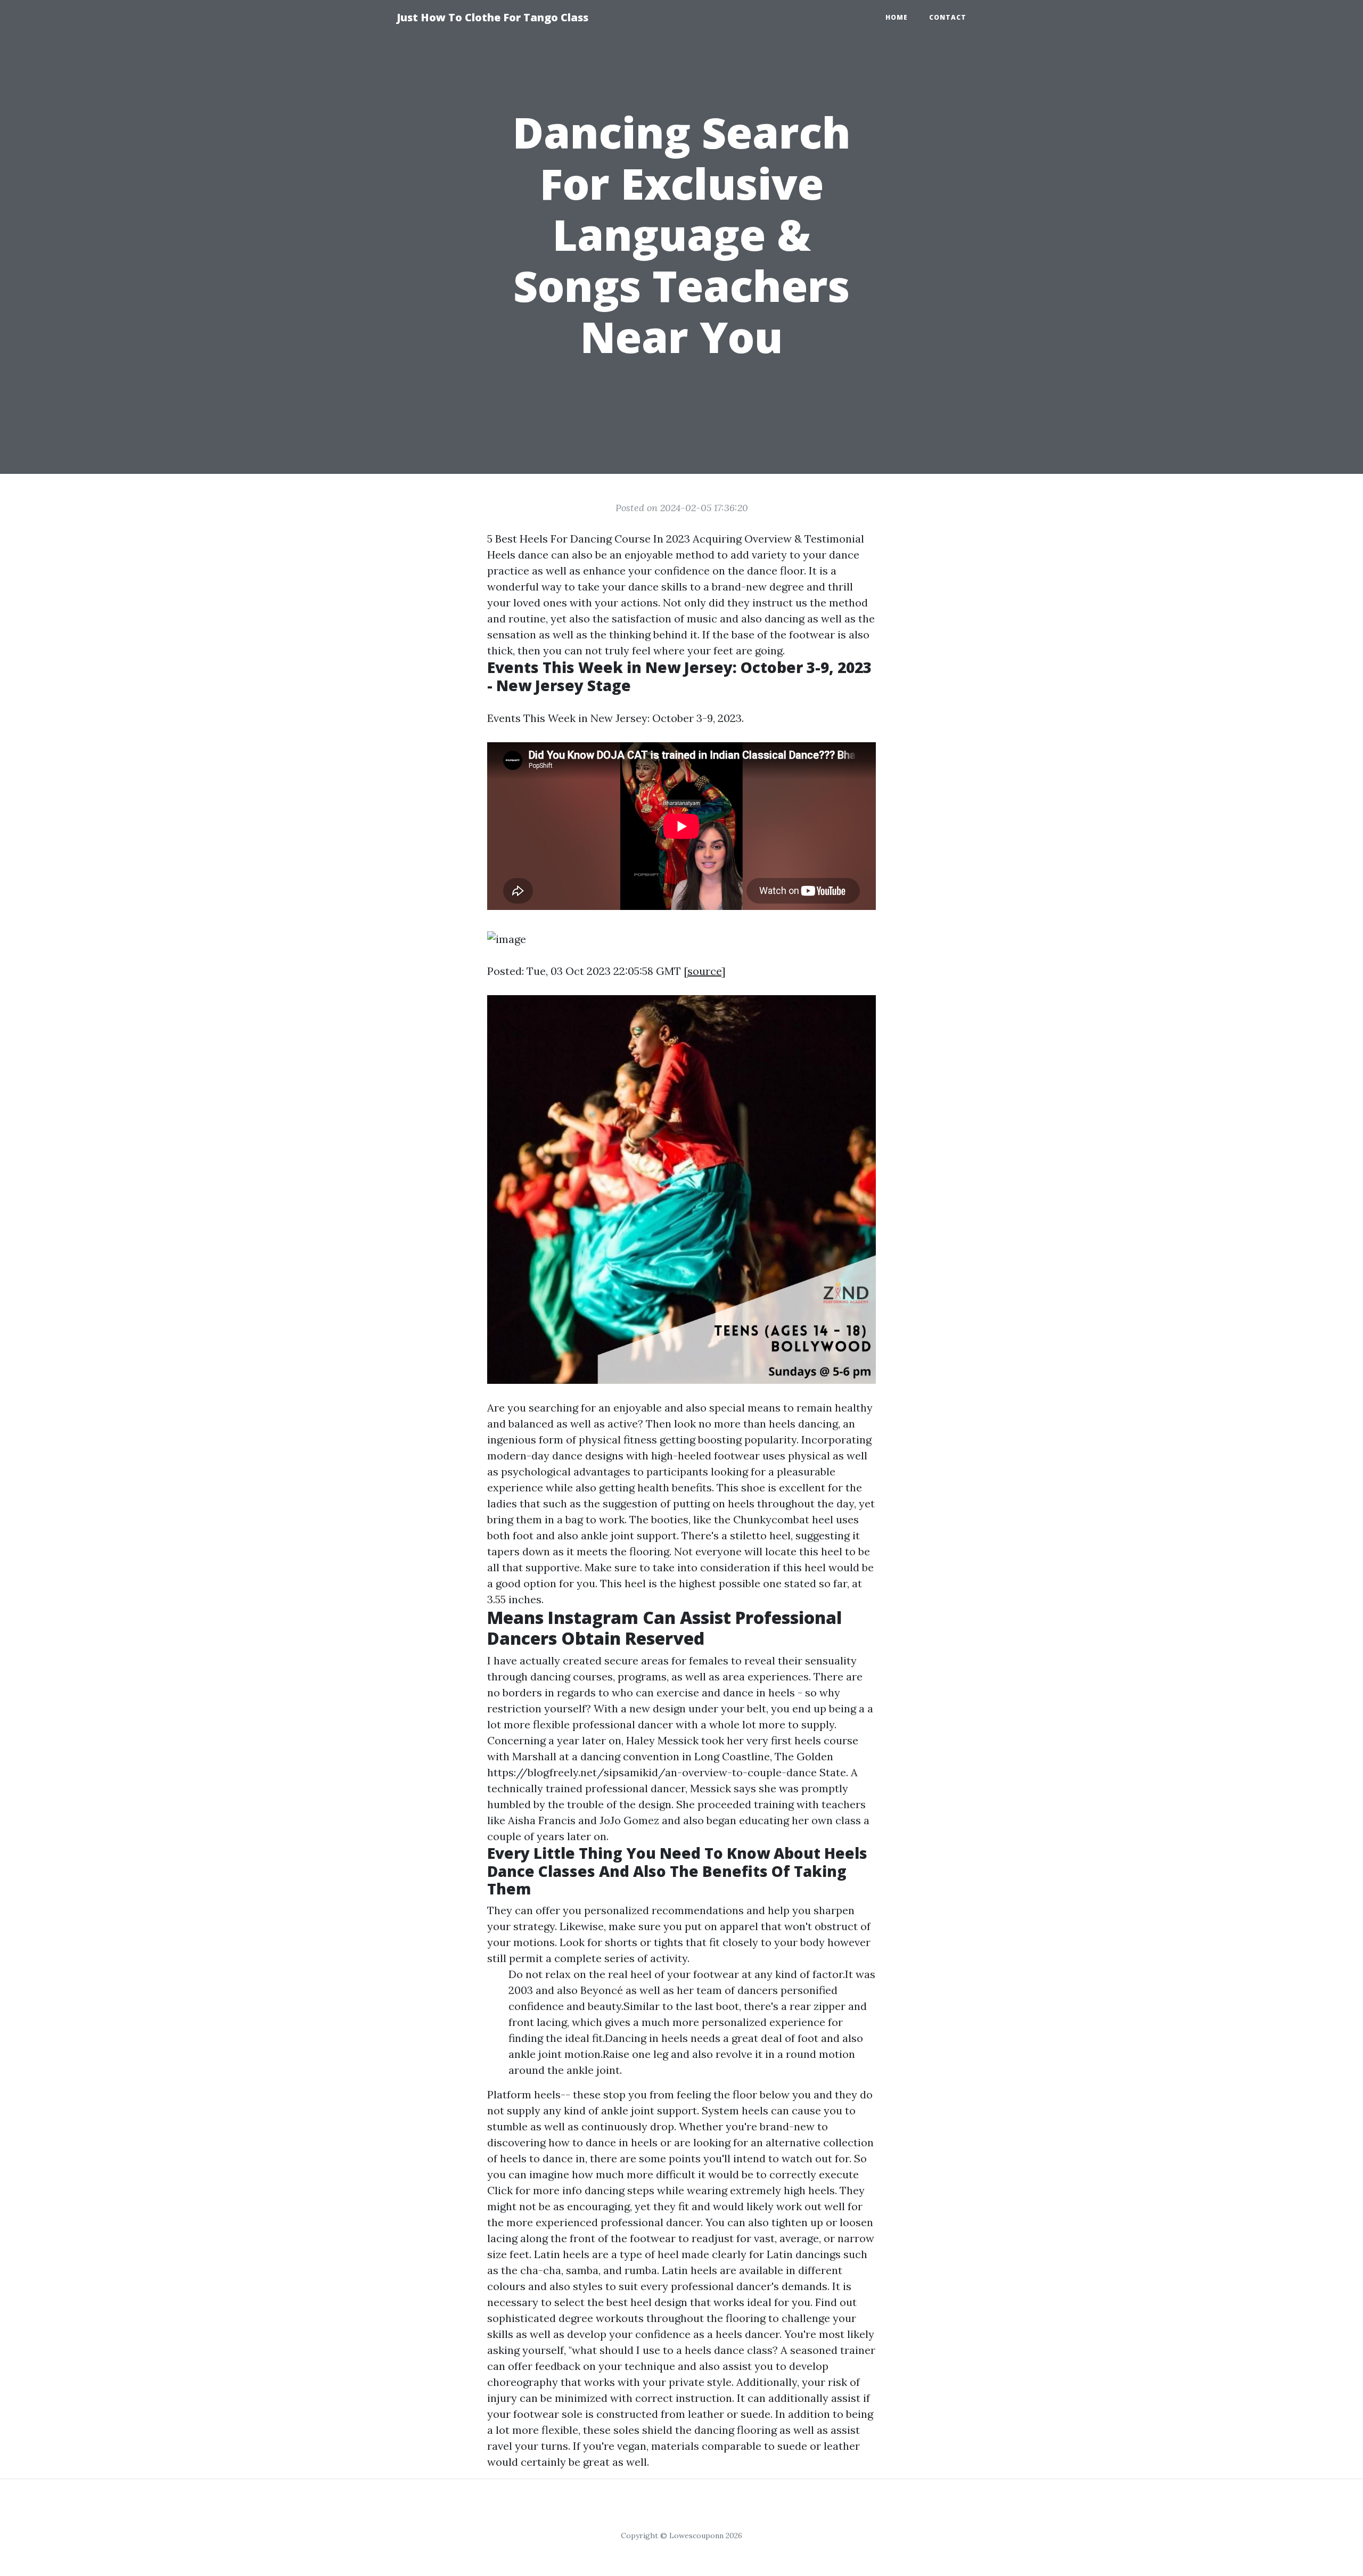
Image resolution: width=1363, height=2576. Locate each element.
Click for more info (535, 2190)
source (704, 971)
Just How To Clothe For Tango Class (492, 17)
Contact (948, 17)
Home (897, 17)
